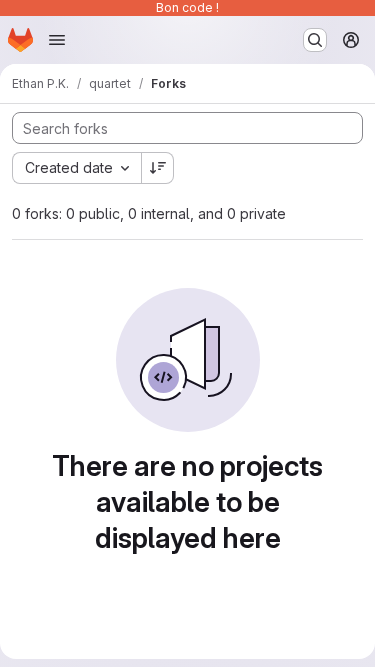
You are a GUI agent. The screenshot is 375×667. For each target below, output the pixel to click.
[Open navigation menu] (57, 40)
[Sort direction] (158, 168)
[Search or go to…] (315, 40)
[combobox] (76, 168)
